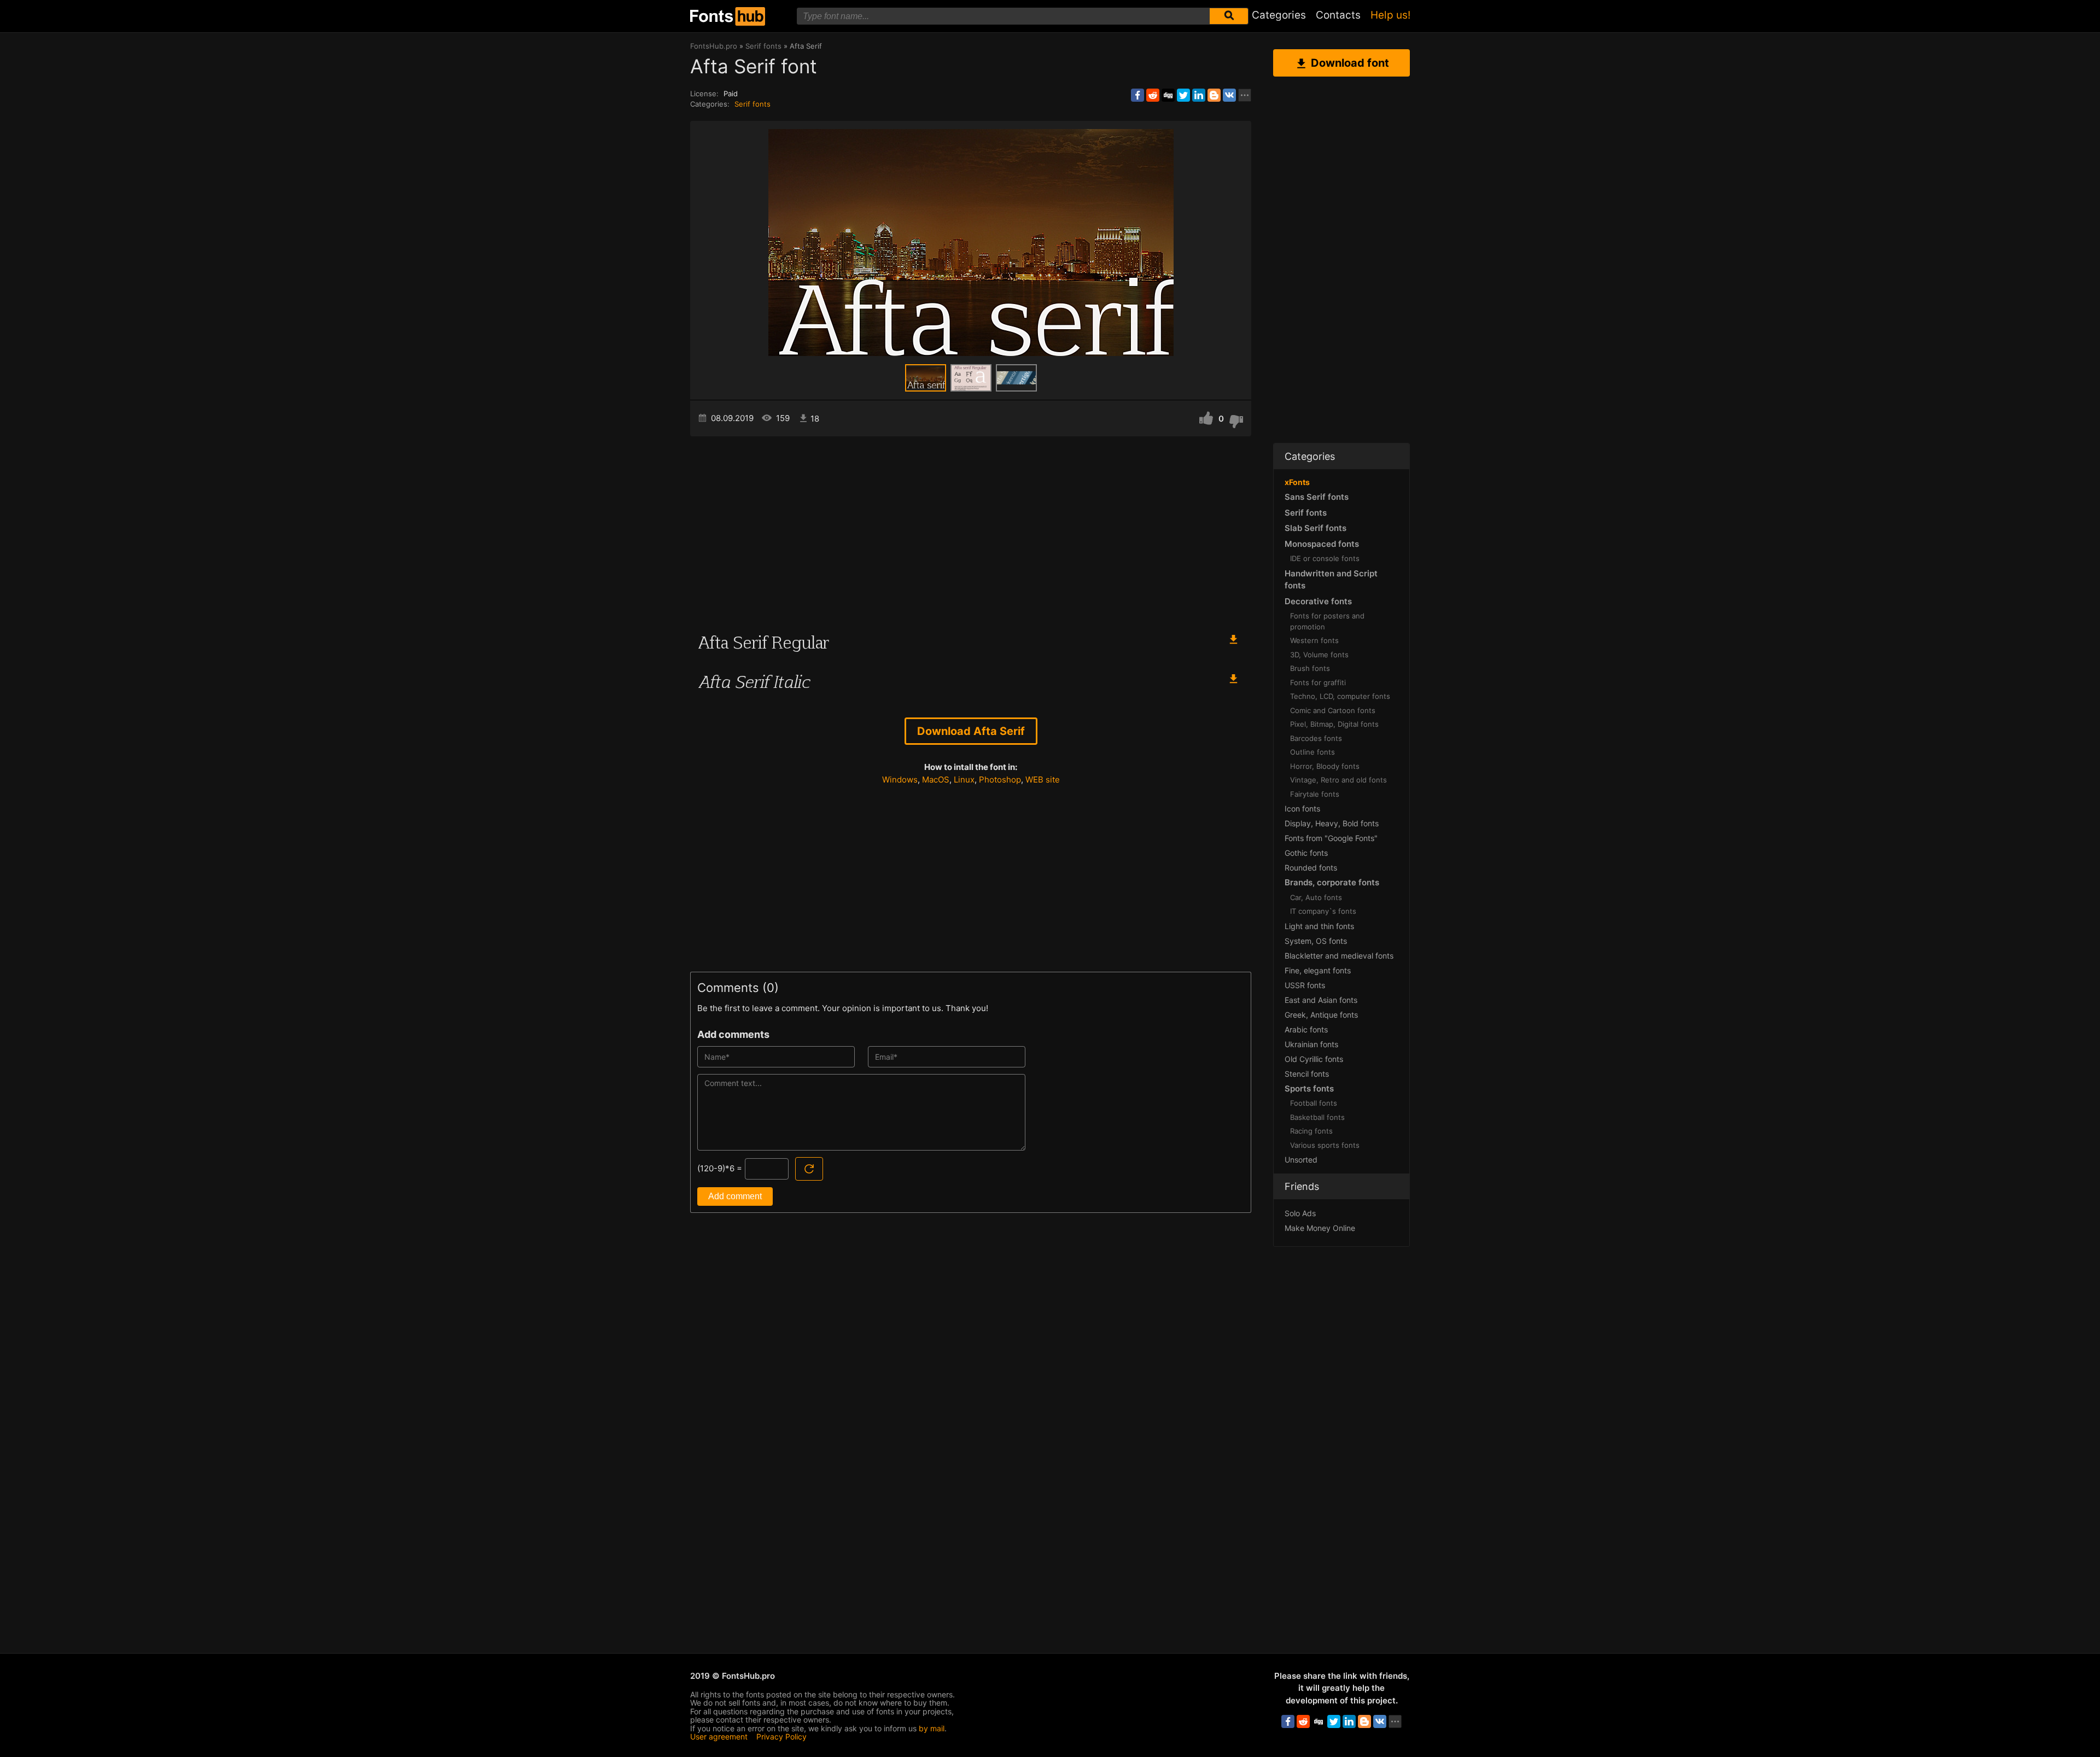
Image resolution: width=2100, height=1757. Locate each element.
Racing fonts (1311, 1131)
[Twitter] (1183, 95)
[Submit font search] (1229, 16)
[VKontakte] (1229, 95)
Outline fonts (1312, 752)
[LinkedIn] (1199, 95)
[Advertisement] (971, 529)
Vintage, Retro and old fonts (1338, 780)
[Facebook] (1137, 95)
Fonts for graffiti (1318, 682)
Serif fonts (752, 104)
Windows (900, 780)
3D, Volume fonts (1319, 655)
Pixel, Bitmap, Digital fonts (1334, 724)
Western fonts (1314, 640)
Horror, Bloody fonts (1325, 766)
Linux (964, 780)
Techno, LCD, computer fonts (1340, 696)
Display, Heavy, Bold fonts (1332, 823)
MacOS (936, 780)
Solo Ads (1300, 1213)
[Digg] (1168, 95)
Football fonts (1314, 1103)
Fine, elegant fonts (1318, 970)
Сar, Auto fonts (1316, 897)
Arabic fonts (1306, 1029)
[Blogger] (1214, 95)
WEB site (1043, 780)
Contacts (1338, 15)
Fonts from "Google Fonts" (1331, 838)
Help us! (1390, 15)
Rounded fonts (1311, 868)
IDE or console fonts (1325, 558)
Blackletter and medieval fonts (1339, 956)
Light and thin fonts (1319, 926)
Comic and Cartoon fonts (1333, 710)
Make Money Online (1320, 1228)
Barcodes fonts (1316, 738)
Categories (1279, 15)
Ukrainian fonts (1311, 1044)
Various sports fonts (1325, 1145)
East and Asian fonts (1321, 1000)
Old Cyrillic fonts (1314, 1059)
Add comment (735, 1196)
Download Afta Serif (971, 731)
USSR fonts (1305, 985)
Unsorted (1301, 1160)
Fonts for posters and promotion (1327, 621)
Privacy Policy (781, 1736)
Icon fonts (1302, 809)
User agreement (719, 1736)
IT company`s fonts (1323, 911)
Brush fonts (1310, 668)
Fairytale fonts (1315, 794)
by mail (932, 1728)
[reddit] (1153, 95)
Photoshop (1000, 780)
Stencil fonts (1307, 1074)
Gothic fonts (1306, 853)
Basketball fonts (1317, 1117)
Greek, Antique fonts (1321, 1015)
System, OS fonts (1316, 941)
